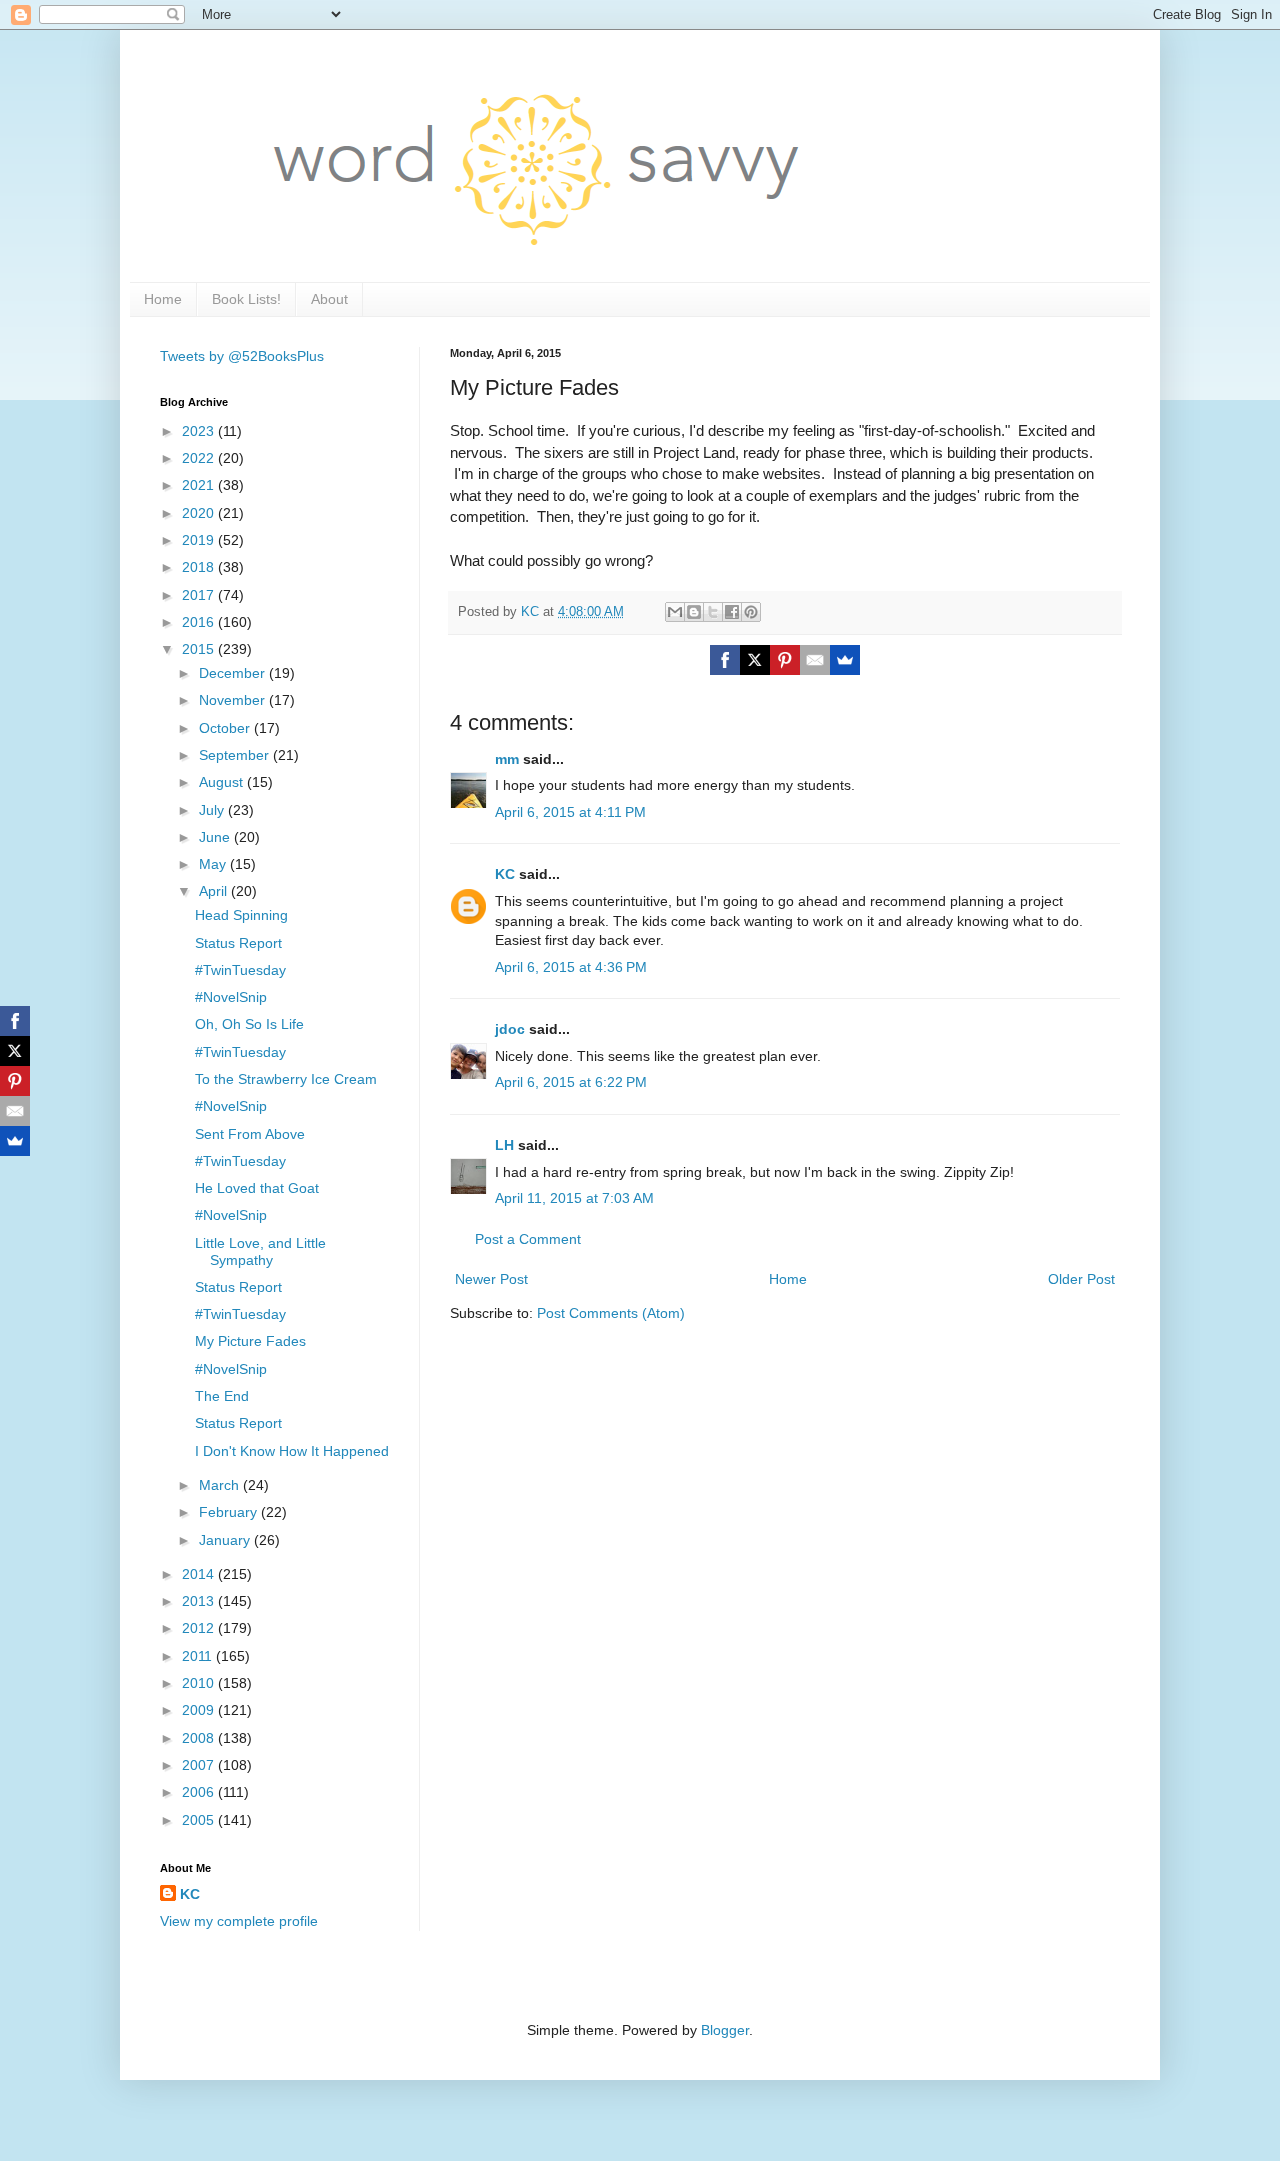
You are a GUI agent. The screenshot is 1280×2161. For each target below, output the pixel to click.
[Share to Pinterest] (751, 612)
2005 (200, 1820)
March (221, 1485)
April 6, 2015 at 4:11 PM (570, 812)
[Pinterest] (785, 660)
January (226, 1540)
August (223, 782)
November (234, 700)
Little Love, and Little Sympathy (260, 1251)
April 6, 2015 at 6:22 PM (571, 1082)
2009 (200, 1710)
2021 (200, 485)
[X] (755, 660)
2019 (200, 540)
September (236, 755)
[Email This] (675, 612)
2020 (200, 513)
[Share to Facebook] (732, 612)
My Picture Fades (250, 1341)
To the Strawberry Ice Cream (286, 1079)
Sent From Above (250, 1134)
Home (163, 299)
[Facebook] (725, 660)
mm (507, 759)
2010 (200, 1683)
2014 (200, 1574)
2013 (200, 1601)
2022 (200, 458)
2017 (200, 595)
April (215, 891)
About (329, 299)
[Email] (815, 660)
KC (505, 874)
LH (504, 1145)
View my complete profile (239, 1921)
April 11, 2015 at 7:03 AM (574, 1198)
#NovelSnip (231, 997)
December (234, 673)
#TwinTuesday (240, 970)
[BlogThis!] (694, 612)
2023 (200, 431)
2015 (200, 649)
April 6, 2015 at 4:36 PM (571, 967)
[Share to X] (713, 612)
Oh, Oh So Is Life (249, 1024)
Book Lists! (246, 299)
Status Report (238, 943)
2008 (200, 1738)
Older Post (1081, 1279)
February (230, 1512)
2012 (200, 1628)
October (226, 728)
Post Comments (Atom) (611, 1313)
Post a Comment (528, 1239)
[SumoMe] (845, 660)
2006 (200, 1792)
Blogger (725, 2030)
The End (222, 1396)
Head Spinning (241, 915)
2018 (200, 567)
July (213, 810)
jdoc (510, 1029)
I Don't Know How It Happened (292, 1451)
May (214, 864)
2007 (200, 1765)
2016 (200, 622)
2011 (199, 1656)
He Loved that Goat (257, 1188)
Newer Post (491, 1279)
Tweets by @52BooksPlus (242, 356)
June (216, 837)
